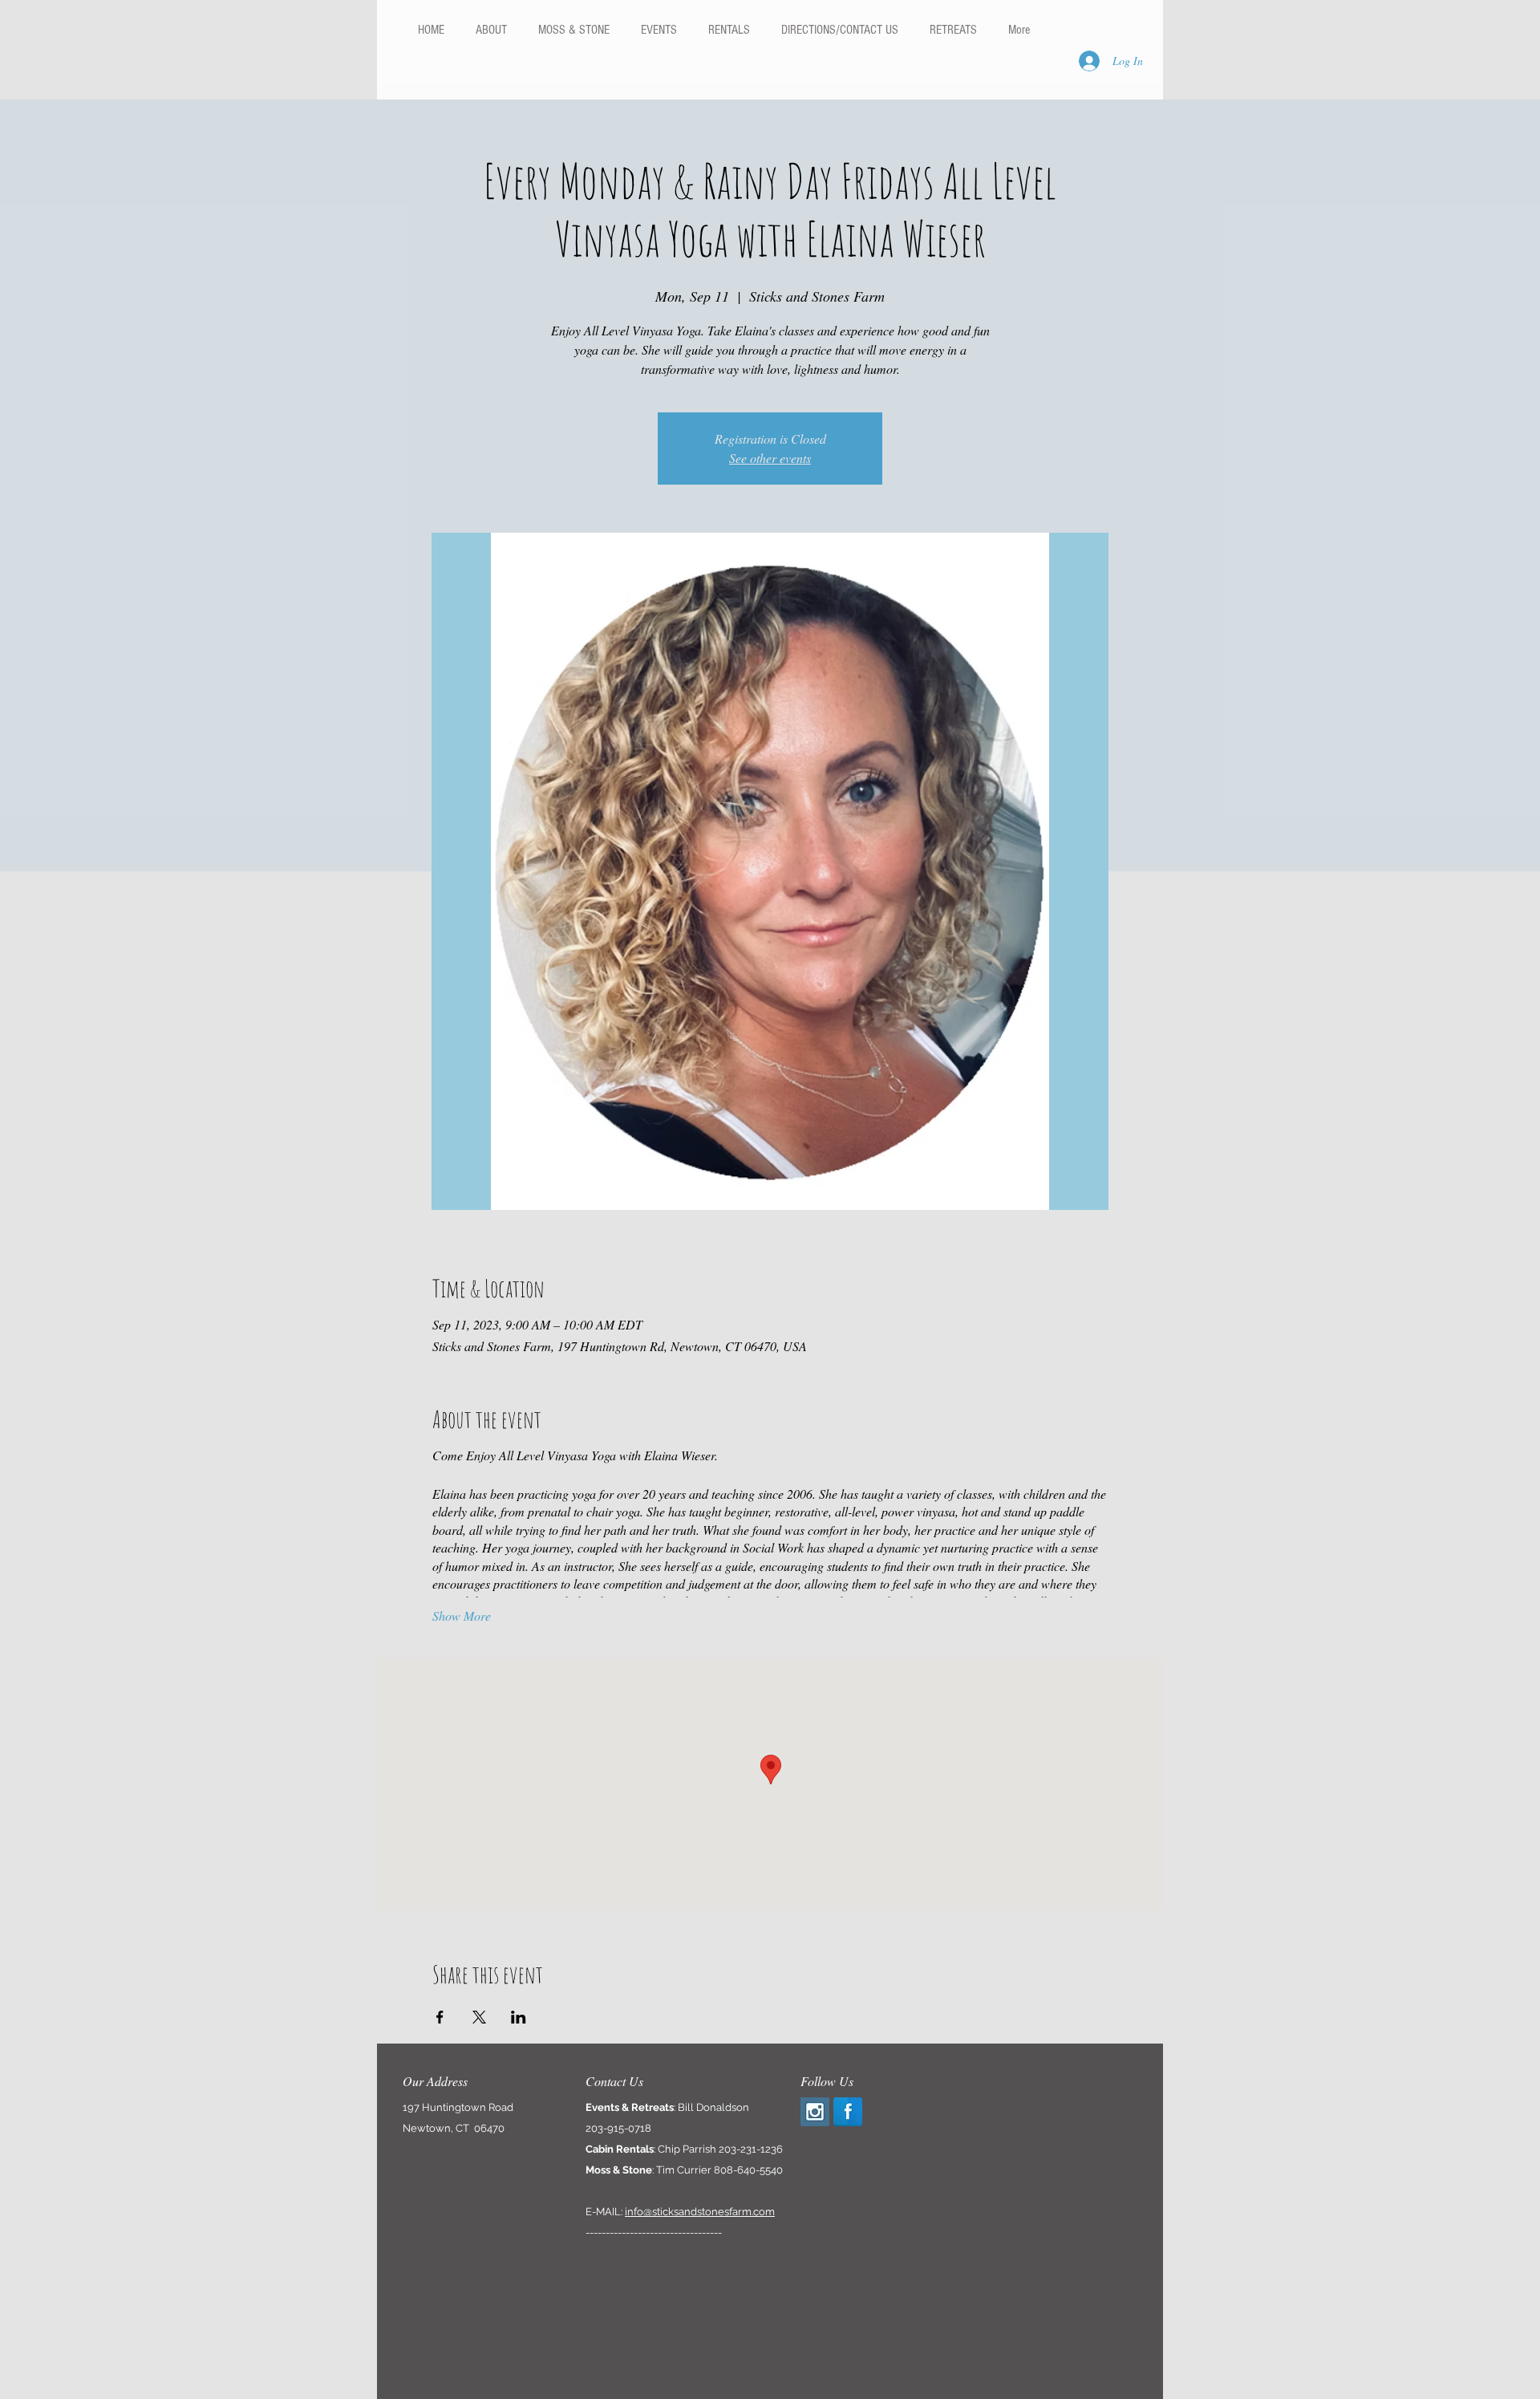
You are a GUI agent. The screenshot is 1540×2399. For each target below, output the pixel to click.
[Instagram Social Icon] (815, 2112)
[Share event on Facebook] (440, 2017)
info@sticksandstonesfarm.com (700, 2212)
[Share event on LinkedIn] (519, 2017)
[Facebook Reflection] (848, 2112)
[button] (729, 30)
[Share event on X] (479, 2017)
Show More (462, 1616)
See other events (770, 458)
